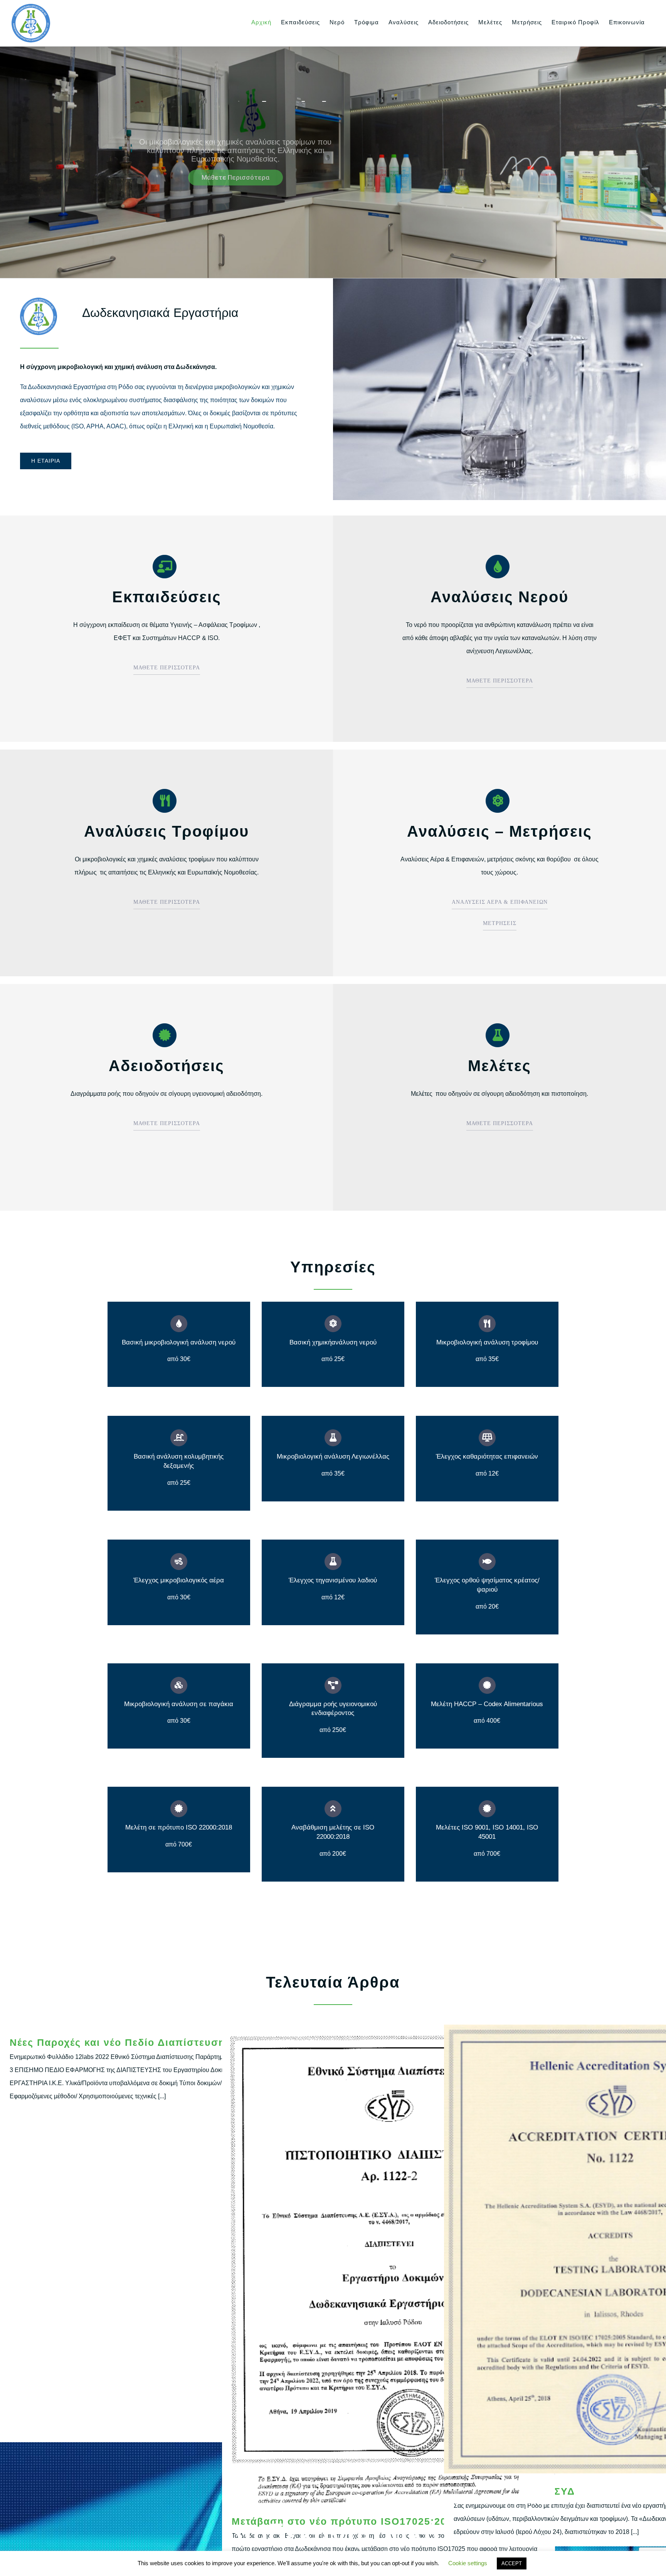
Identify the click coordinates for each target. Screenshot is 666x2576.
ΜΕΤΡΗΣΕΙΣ (500, 923)
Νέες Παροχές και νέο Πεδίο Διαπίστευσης (120, 2042)
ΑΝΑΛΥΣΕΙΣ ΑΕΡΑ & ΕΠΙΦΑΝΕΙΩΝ (500, 902)
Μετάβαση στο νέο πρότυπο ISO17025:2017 (389, 2264)
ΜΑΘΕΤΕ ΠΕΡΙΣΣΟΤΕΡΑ (167, 668)
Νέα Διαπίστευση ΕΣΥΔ (611, 2249)
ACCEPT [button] (512, 2563)
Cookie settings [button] (468, 2563)
